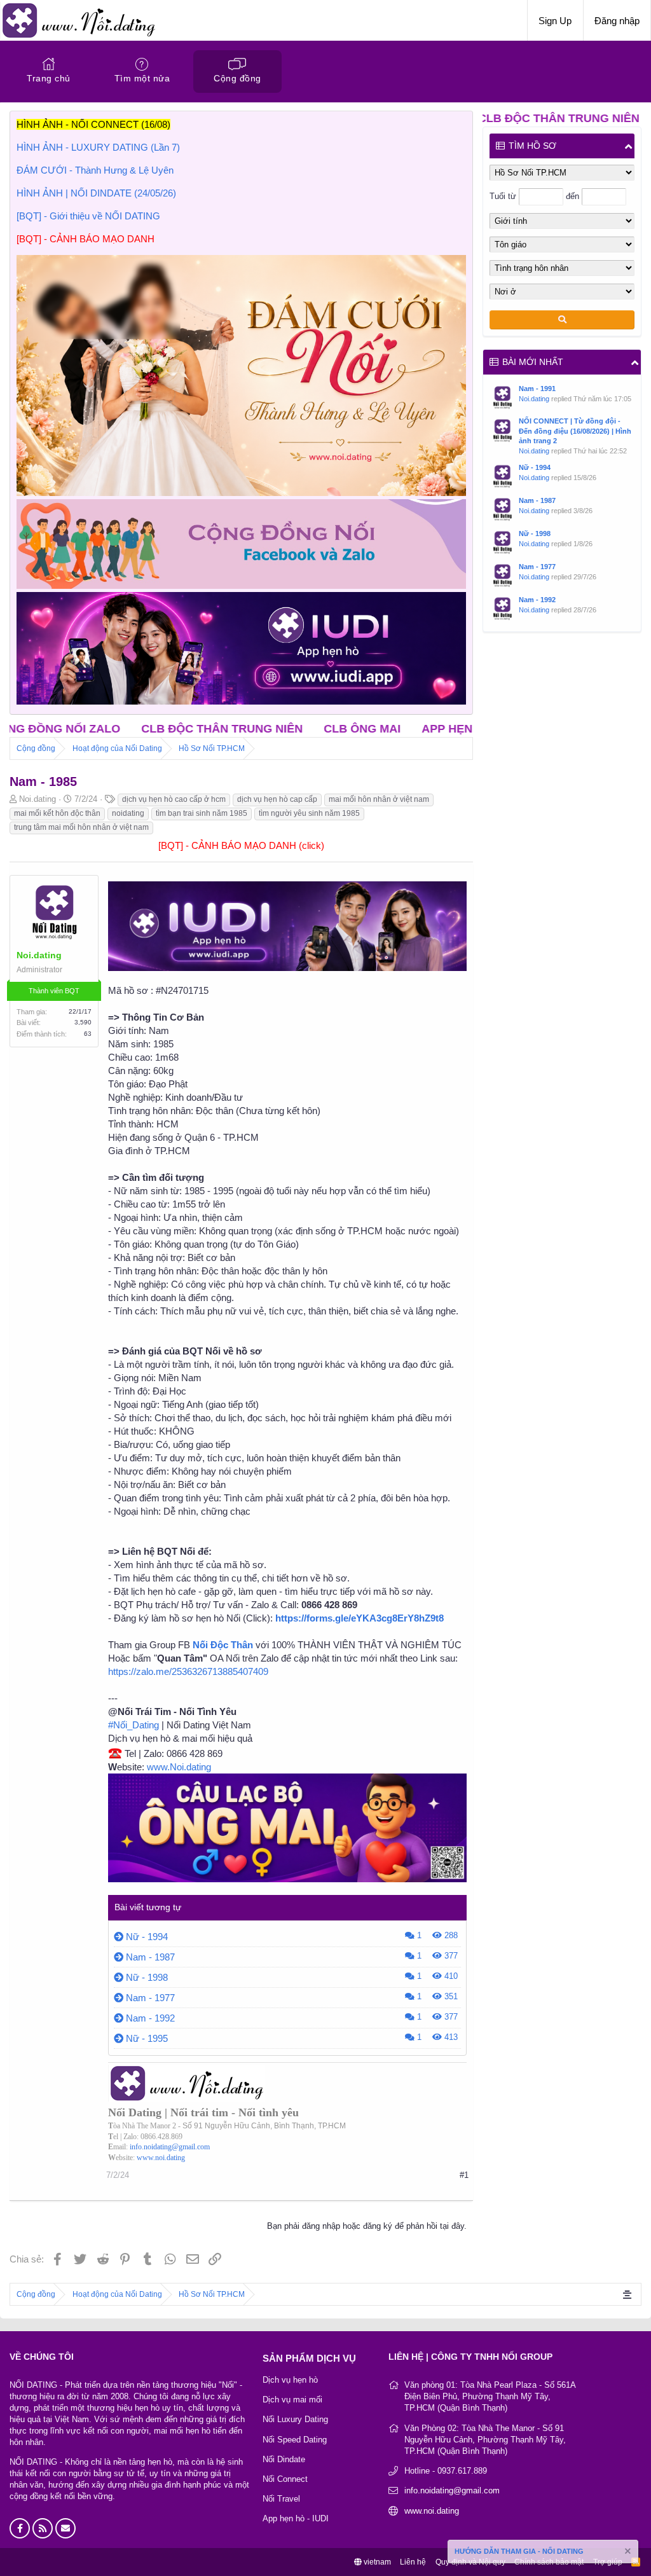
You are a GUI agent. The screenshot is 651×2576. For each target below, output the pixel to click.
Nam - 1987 (150, 1957)
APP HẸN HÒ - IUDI (364, 729)
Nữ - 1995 (147, 2038)
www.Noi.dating (179, 1767)
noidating (128, 813)
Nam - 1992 (150, 2018)
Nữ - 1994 (147, 1937)
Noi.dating (534, 399)
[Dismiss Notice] (627, 2553)
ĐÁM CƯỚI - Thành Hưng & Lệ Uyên (95, 170)
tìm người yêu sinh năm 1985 (309, 813)
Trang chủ (49, 78)
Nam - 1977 (150, 1998)
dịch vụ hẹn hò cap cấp (277, 799)
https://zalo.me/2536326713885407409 (188, 1671)
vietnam (376, 2562)
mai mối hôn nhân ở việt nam (379, 799)
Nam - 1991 (537, 389)
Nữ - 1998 (147, 1977)
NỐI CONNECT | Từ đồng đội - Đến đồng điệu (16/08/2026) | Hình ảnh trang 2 (575, 431)
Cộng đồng (237, 78)
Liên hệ (413, 2562)
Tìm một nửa (142, 78)
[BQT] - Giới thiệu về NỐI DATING (88, 216)
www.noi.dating (161, 2158)
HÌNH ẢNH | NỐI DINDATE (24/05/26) (96, 193)
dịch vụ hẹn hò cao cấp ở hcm (174, 799)
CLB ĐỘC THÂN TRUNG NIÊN (112, 729)
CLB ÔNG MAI (252, 729)
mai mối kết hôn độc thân (57, 813)
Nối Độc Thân (223, 1645)
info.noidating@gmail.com (170, 2147)
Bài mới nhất (533, 362)
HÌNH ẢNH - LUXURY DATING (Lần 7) (98, 147)
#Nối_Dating (134, 1725)
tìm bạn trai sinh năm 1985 (202, 813)
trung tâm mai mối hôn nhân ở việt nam (81, 827)
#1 (464, 2175)
